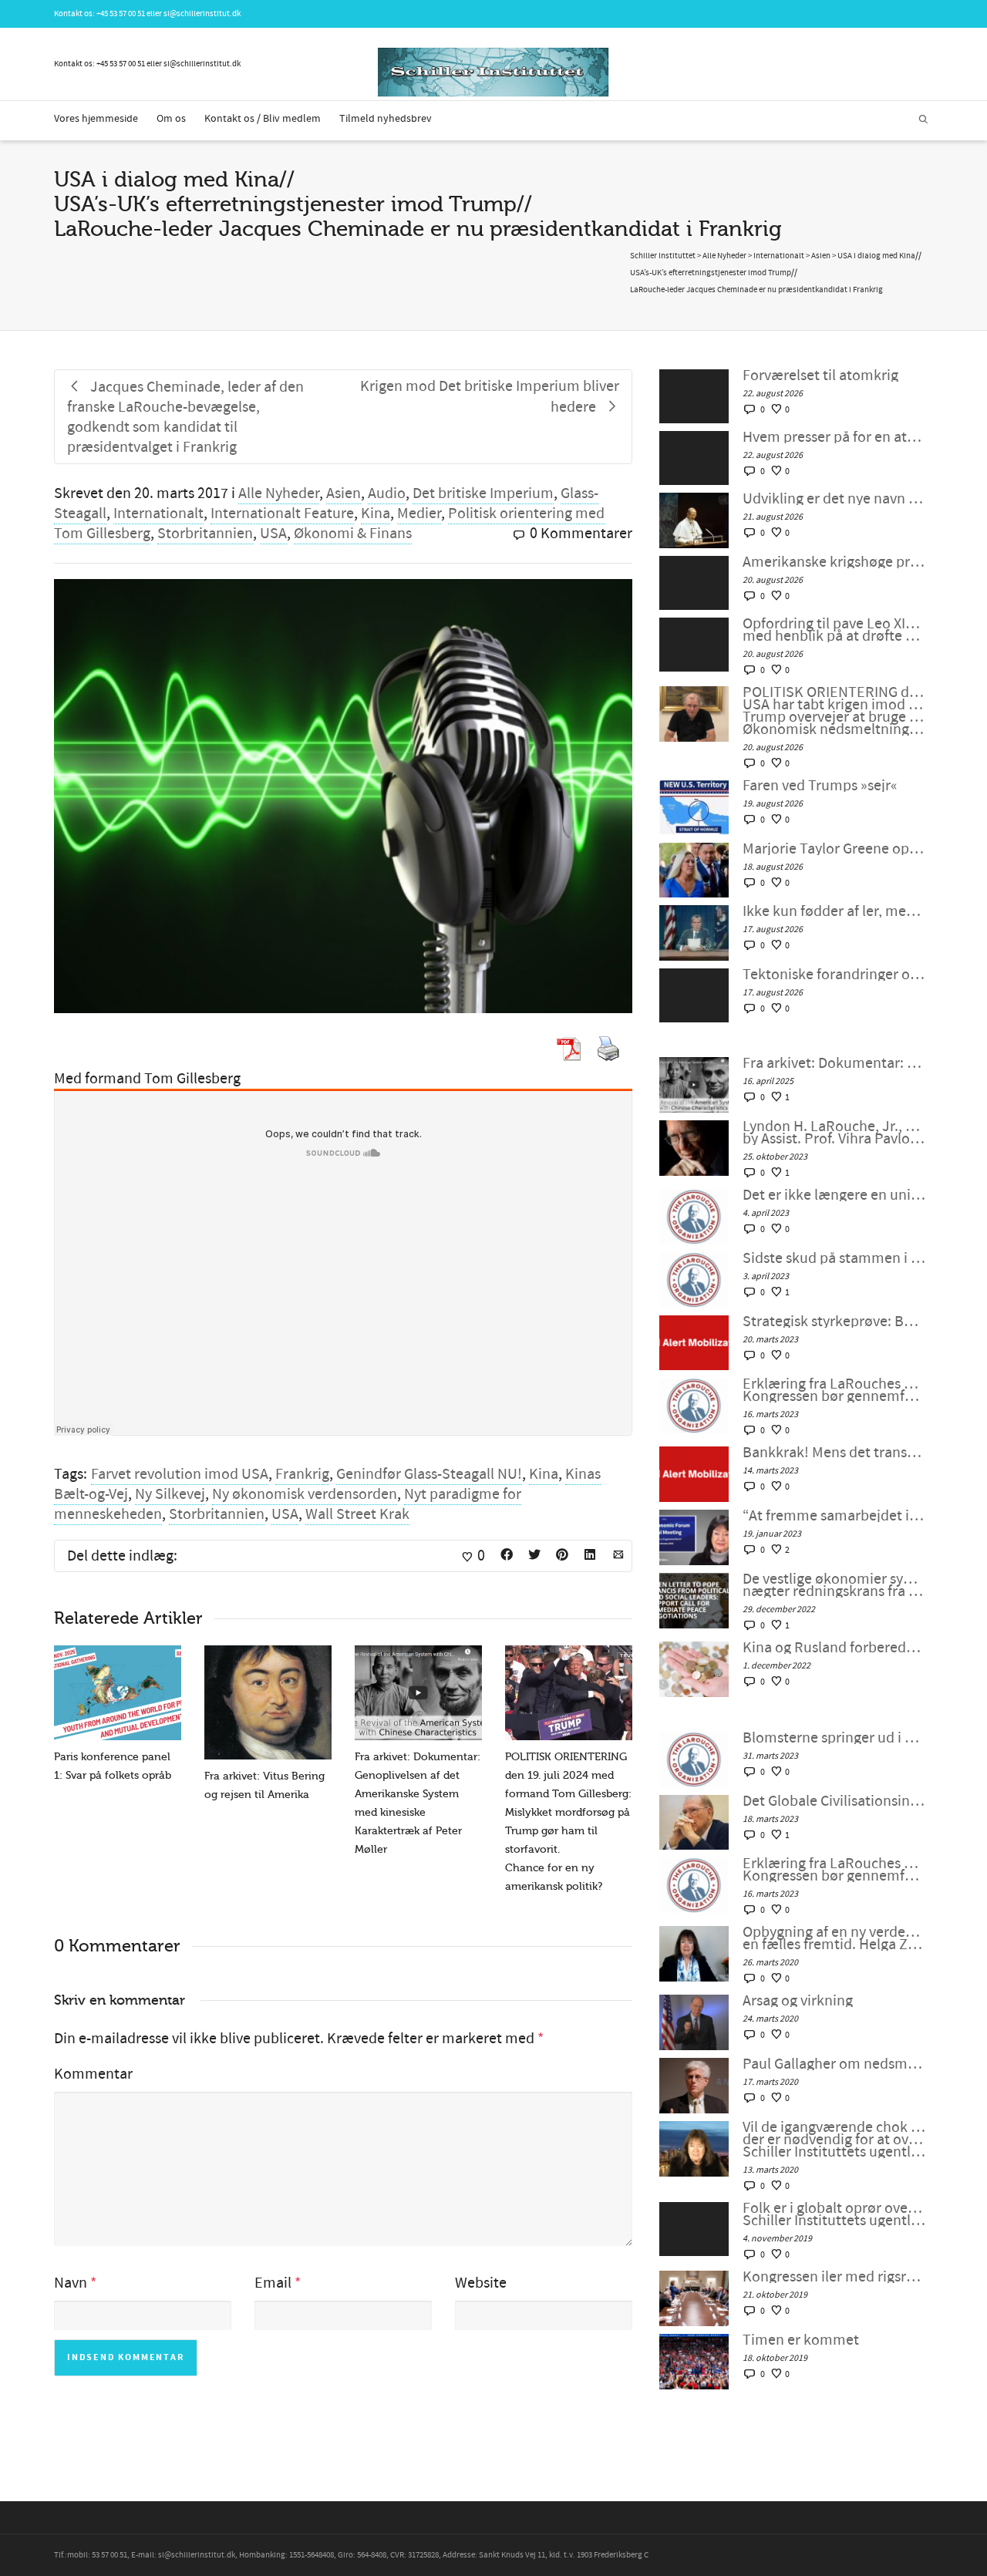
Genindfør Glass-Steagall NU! (429, 1474)
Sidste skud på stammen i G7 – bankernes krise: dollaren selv (834, 1258)
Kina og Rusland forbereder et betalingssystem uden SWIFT (834, 1648)
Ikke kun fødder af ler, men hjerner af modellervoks (834, 911)
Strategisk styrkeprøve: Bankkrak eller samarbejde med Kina (834, 1322)
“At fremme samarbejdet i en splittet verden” (834, 1516)
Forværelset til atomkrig (820, 375)
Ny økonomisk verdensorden (305, 1494)
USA (273, 534)
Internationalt (158, 514)
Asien (344, 493)
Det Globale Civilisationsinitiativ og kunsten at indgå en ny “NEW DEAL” (834, 1801)
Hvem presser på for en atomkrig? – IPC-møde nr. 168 (834, 437)
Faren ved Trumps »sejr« (820, 786)
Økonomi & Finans (353, 534)
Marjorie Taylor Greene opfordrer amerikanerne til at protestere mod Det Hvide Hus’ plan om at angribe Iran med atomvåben (834, 849)
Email (273, 2283)
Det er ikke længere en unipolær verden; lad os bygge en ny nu (834, 1195)
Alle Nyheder (279, 493)
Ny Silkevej (170, 1494)
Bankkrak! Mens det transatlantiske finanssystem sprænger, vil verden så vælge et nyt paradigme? (834, 1453)
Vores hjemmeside (96, 119)
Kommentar (93, 2074)
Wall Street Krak (357, 1514)
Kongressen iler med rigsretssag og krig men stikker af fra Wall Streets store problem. (834, 2277)
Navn (71, 2283)
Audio (387, 493)
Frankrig (302, 1474)
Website (481, 2283)
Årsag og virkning (798, 2001)
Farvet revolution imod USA (180, 1474)
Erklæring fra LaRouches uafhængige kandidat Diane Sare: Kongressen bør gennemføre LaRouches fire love (834, 1390)
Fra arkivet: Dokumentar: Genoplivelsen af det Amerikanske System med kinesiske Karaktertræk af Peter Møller (834, 1063)
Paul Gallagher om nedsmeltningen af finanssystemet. (834, 2064)
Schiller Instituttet (663, 256)
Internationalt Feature (282, 514)
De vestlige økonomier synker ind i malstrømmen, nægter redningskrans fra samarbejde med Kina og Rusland (834, 1585)
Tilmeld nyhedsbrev (386, 119)
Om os (171, 119)
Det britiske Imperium (483, 493)
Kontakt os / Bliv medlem (263, 119)
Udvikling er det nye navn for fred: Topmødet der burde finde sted (834, 499)
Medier (419, 514)
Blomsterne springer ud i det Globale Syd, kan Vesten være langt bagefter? (834, 1738)
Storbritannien (205, 534)
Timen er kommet (801, 2340)
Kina (376, 514)
